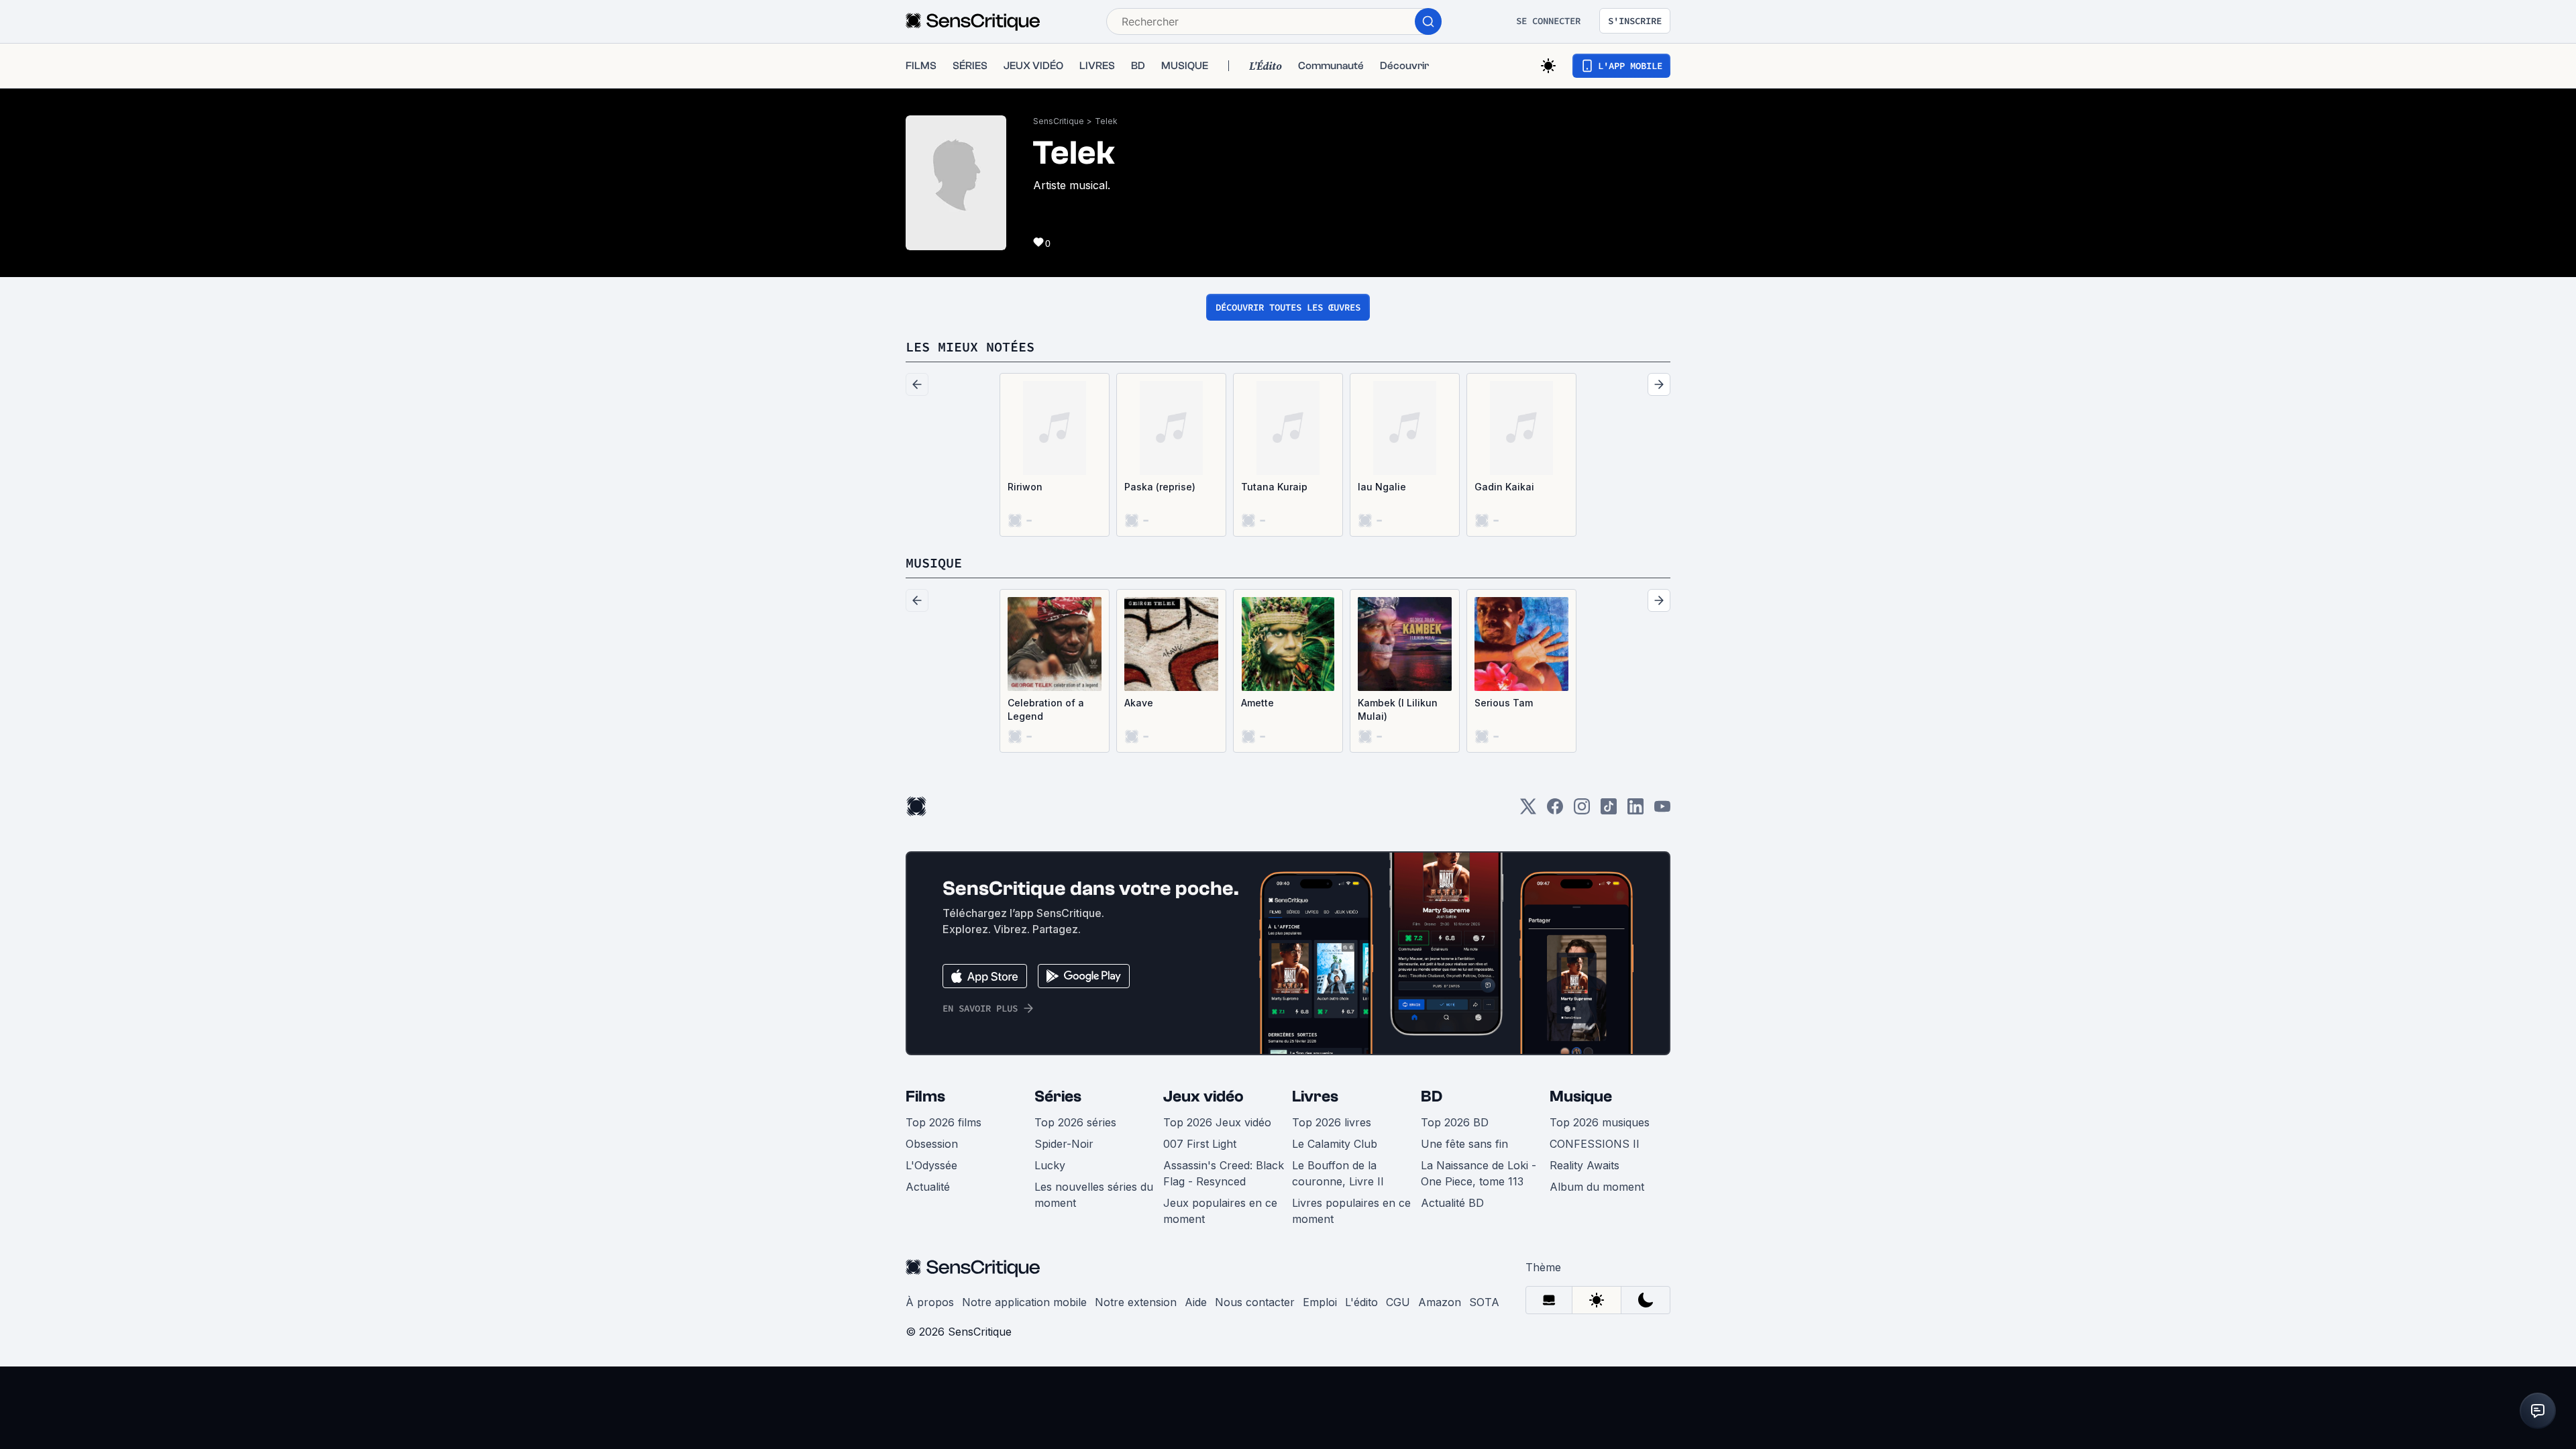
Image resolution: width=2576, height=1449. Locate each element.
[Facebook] (1555, 811)
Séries (1058, 1096)
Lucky (1050, 1165)
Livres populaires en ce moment (1351, 1211)
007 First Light (1200, 1144)
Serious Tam (1504, 703)
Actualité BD (1452, 1203)
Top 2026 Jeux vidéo (1217, 1122)
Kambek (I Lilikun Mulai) (1398, 709)
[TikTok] (1609, 811)
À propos (930, 1302)
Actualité (928, 1187)
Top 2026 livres (1332, 1122)
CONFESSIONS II (1595, 1144)
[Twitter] (1528, 811)
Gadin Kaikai (1504, 487)
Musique (1581, 1096)
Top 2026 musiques (1600, 1122)
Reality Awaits (1585, 1165)
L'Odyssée (931, 1165)
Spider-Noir (1064, 1144)
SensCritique (1059, 121)
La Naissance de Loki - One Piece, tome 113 (1479, 1173)
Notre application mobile (1024, 1302)
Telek (1106, 121)
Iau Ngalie (1382, 487)
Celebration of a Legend (1046, 709)
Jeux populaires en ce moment (1220, 1211)
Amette (1257, 703)
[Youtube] (1662, 811)
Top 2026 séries (1075, 1122)
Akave (1139, 703)
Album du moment (1597, 1187)
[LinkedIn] (1635, 811)
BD (1432, 1096)
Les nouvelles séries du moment (1094, 1195)
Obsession (932, 1144)
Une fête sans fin (1464, 1144)
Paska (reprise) (1160, 487)
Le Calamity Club (1335, 1144)
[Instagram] (1582, 811)
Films (925, 1096)
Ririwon (1025, 487)
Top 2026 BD (1455, 1122)
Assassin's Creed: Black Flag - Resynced (1224, 1173)
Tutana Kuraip (1274, 487)
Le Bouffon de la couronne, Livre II (1338, 1173)
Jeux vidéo (1203, 1096)
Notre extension (1136, 1302)
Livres (1315, 1096)
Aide (1196, 1302)
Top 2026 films (944, 1122)
